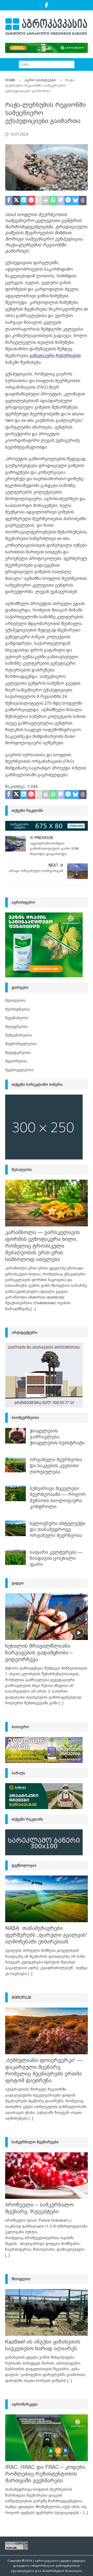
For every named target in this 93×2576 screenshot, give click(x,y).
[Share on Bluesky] (76, 201)
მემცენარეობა (19, 1035)
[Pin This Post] (31, 201)
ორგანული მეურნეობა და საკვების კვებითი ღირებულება (56, 1466)
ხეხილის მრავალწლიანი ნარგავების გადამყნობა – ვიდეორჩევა (39, 1653)
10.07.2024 (19, 134)
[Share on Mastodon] (61, 201)
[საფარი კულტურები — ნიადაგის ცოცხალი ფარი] (16, 1557)
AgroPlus (21, 1997)
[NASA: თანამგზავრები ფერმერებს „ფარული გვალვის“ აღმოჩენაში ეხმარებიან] (47, 1899)
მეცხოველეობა (19, 1070)
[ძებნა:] (47, 64)
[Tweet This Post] (16, 201)
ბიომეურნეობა (25, 1418)
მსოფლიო (21, 2279)
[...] (33, 1309)
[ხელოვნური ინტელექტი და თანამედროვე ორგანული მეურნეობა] (16, 1528)
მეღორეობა (16, 1061)
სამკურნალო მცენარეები (35, 2142)
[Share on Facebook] (9, 201)
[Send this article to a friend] (39, 201)
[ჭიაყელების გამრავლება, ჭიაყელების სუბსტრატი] (16, 1436)
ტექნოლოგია (24, 1865)
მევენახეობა (17, 1018)
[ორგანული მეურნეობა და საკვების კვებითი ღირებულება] (16, 1465)
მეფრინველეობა (21, 1044)
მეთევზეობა (17, 1027)
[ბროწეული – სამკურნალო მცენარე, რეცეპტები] (47, 2176)
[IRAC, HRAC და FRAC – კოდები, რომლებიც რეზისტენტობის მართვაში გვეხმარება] (47, 2438)
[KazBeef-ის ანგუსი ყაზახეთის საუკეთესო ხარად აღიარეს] (47, 2312)
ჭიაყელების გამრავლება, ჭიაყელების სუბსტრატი (57, 1437)
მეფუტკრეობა (18, 1053)
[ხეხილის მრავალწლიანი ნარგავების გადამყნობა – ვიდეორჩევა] (47, 1617)
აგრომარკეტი (25, 2404)
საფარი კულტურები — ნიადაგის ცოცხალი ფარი (56, 1558)
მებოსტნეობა (18, 1009)
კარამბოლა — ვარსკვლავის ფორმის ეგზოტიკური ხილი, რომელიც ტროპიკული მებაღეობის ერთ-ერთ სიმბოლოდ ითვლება (42, 1246)
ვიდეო (18, 1583)
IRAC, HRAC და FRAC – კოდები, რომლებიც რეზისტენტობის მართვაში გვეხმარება (46, 2474)
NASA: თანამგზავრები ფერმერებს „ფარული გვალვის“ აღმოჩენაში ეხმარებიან (46, 1935)
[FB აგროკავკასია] (47, 5)
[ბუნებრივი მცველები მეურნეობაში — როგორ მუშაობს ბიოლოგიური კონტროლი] (16, 1493)
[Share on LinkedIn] (24, 201)
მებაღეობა (15, 1000)
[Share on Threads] (83, 201)
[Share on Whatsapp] (53, 201)
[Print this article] (46, 201)
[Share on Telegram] (68, 201)
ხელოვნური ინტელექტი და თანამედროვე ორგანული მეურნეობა (58, 1530)
